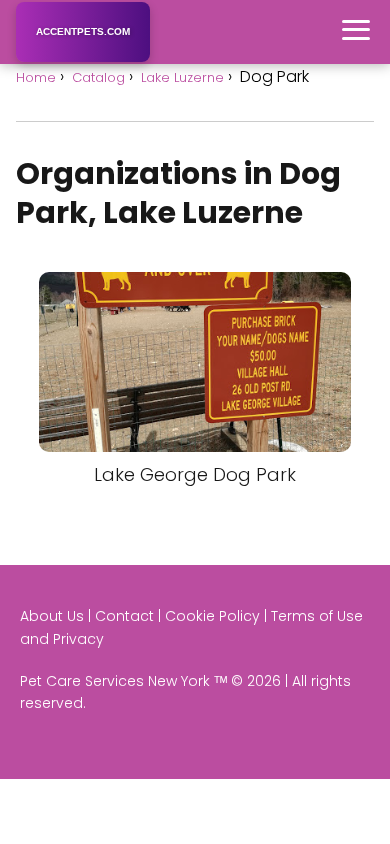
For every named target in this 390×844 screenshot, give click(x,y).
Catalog (98, 77)
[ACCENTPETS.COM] (83, 58)
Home (36, 77)
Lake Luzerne (182, 77)
